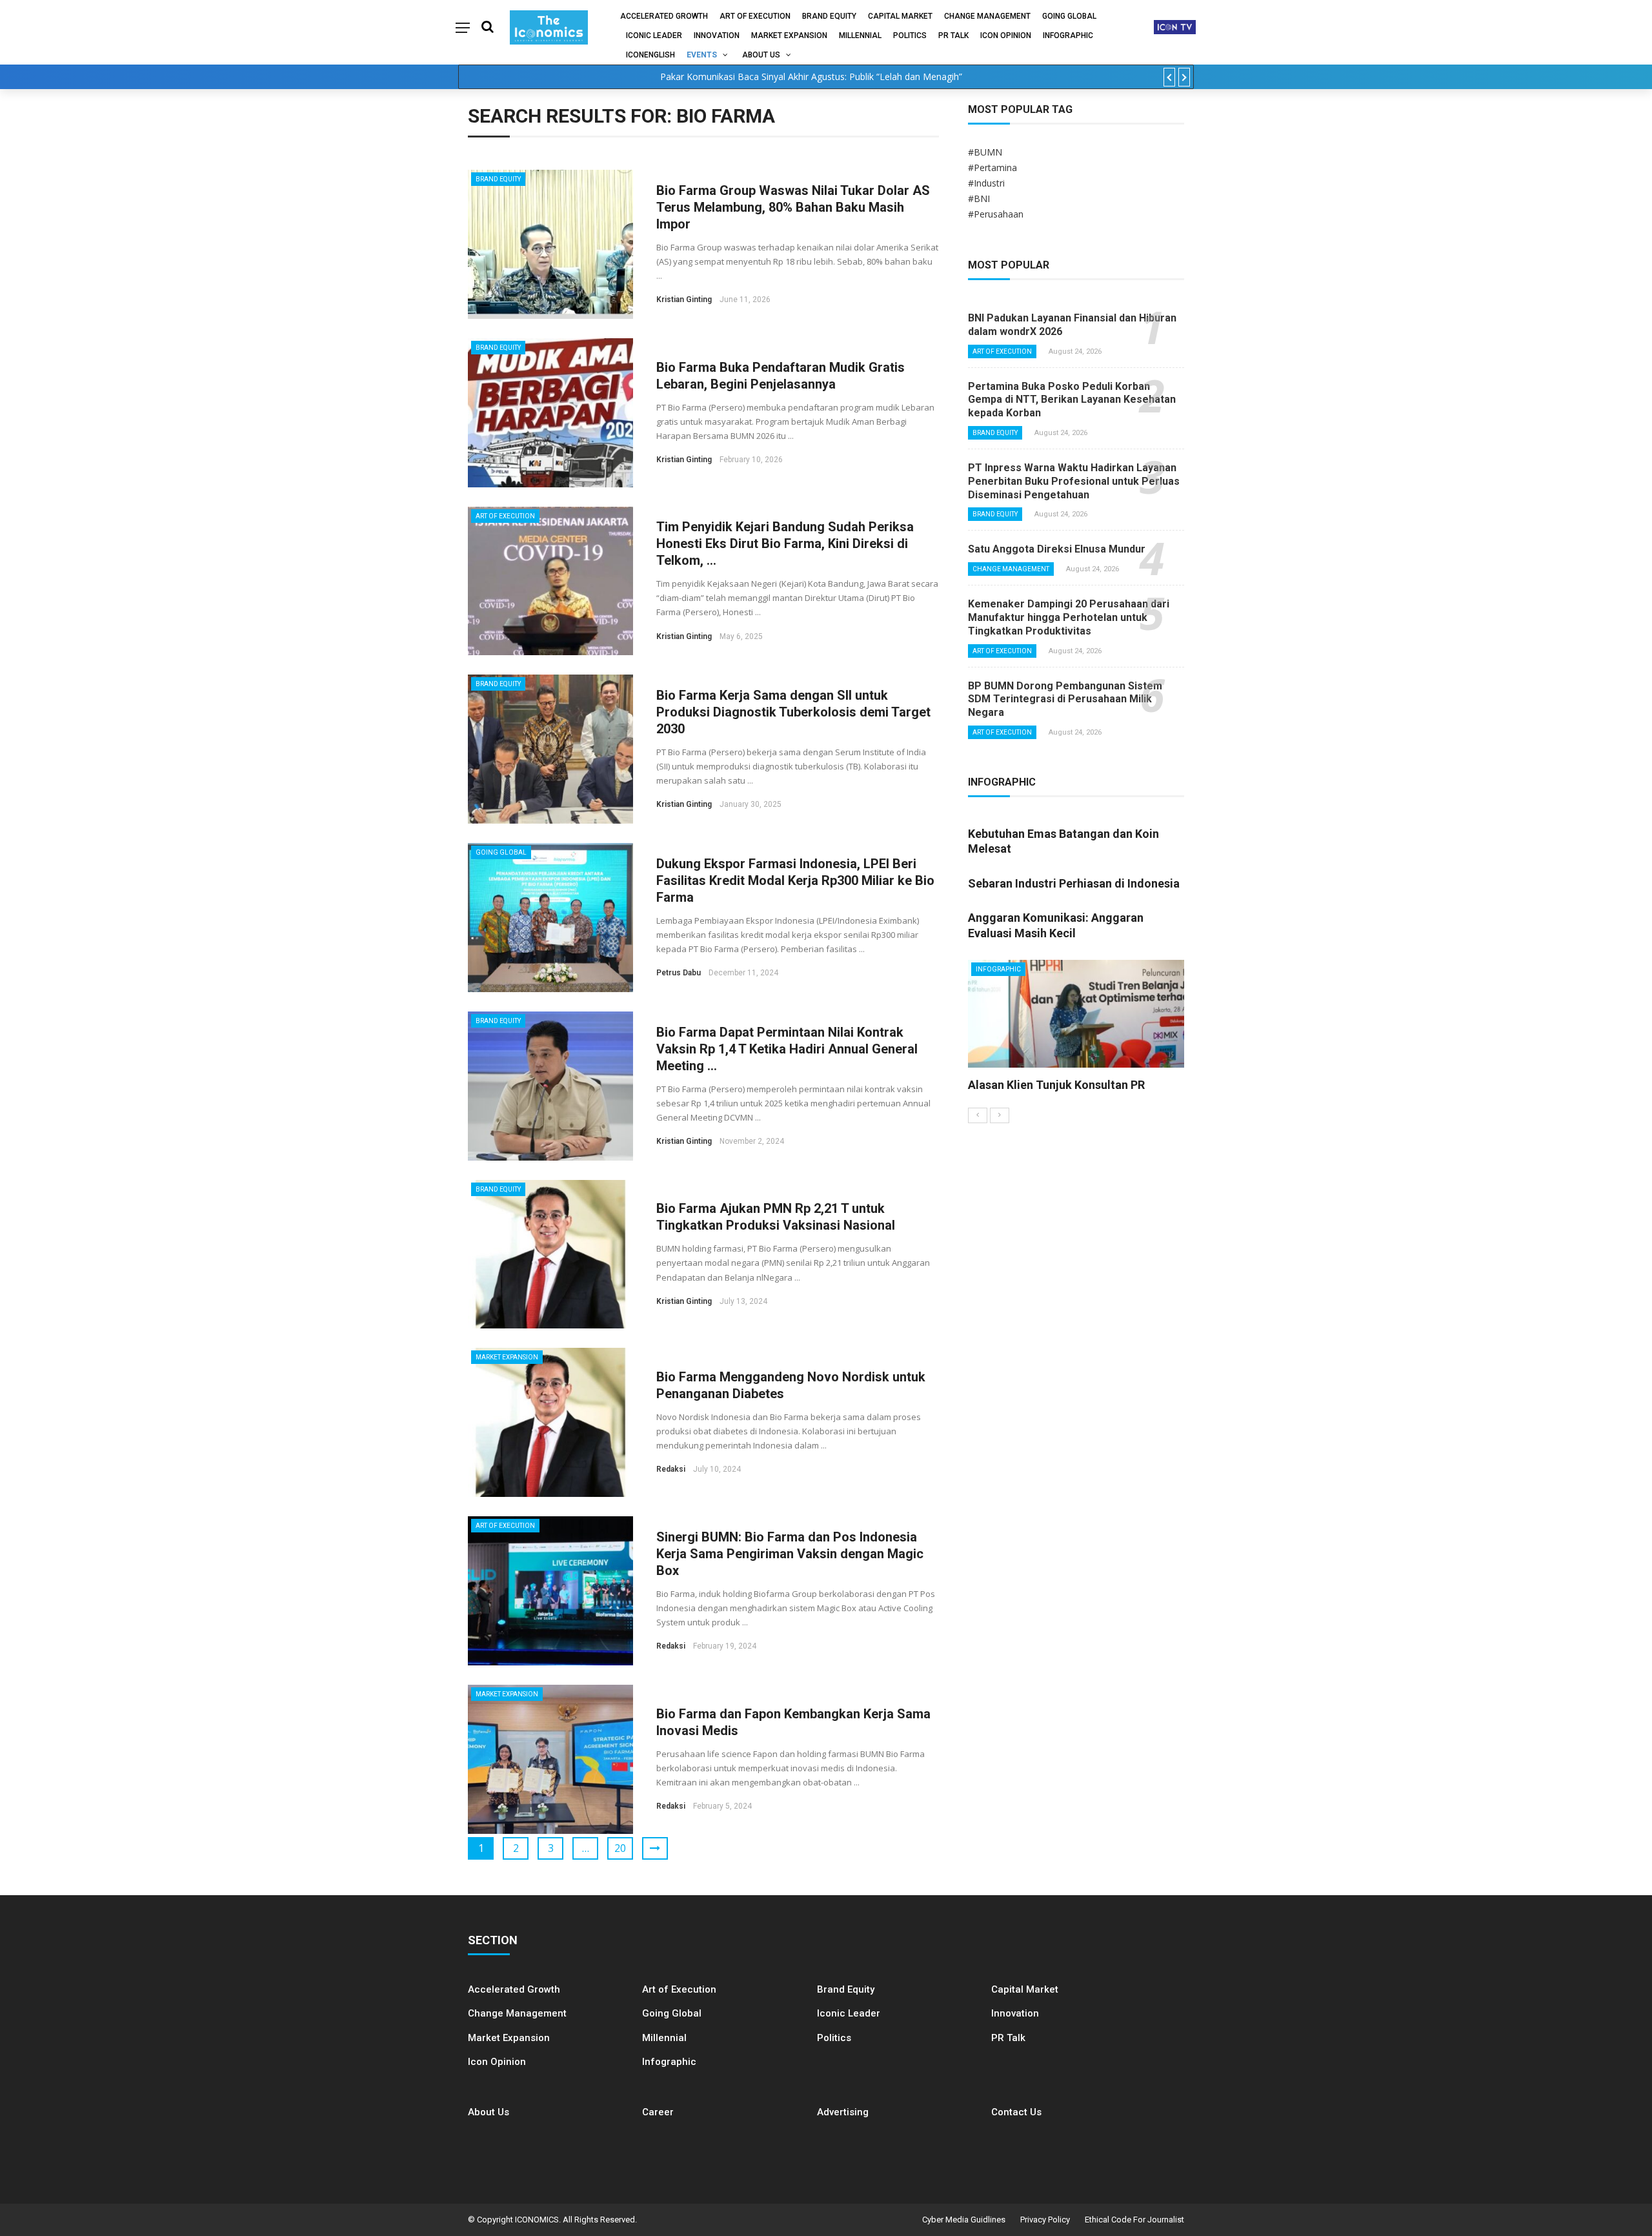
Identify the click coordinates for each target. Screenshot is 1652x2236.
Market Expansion (789, 36)
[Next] (1000, 1115)
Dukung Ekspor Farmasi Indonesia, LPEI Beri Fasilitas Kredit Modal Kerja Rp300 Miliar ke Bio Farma (795, 880)
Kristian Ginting (684, 300)
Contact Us (1016, 2112)
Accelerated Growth (664, 16)
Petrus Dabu (679, 973)
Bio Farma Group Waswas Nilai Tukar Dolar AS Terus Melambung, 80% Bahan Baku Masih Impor (793, 207)
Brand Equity (829, 16)
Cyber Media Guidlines (964, 2220)
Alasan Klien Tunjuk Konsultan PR (1056, 1085)
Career (658, 2112)
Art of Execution (755, 16)
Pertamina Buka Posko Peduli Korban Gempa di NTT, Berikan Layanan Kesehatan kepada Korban (1072, 400)
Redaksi (671, 1469)
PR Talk (953, 36)
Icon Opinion (1006, 36)
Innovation (717, 36)
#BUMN (985, 152)
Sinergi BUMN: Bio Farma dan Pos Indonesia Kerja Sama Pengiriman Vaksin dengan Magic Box (790, 1554)
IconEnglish (650, 55)
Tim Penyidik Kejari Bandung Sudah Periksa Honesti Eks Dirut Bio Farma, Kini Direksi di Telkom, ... (785, 544)
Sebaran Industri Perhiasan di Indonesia (1074, 883)
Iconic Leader (654, 36)
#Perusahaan (996, 214)
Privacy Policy (1045, 2220)
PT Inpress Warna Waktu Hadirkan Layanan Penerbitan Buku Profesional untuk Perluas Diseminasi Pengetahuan (1074, 481)
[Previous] (978, 1115)
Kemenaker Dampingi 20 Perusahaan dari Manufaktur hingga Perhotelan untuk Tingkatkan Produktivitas (1069, 617)
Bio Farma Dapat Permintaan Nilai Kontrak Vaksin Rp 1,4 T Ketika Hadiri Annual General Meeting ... (787, 1049)
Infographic (669, 2062)
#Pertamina (992, 168)
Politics (910, 36)
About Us (761, 55)
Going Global (1069, 16)
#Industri (986, 183)
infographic (1068, 36)
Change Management (987, 16)
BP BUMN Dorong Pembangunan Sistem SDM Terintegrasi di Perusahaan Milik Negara (1065, 699)
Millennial (860, 36)
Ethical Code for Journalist (1134, 2220)
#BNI (979, 198)
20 (620, 1848)
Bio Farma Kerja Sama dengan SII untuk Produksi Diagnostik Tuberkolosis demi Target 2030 (793, 712)
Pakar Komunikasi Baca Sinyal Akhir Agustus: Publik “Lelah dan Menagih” (811, 76)
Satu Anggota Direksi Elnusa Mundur (1057, 549)
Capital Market (900, 16)
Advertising (843, 2112)
